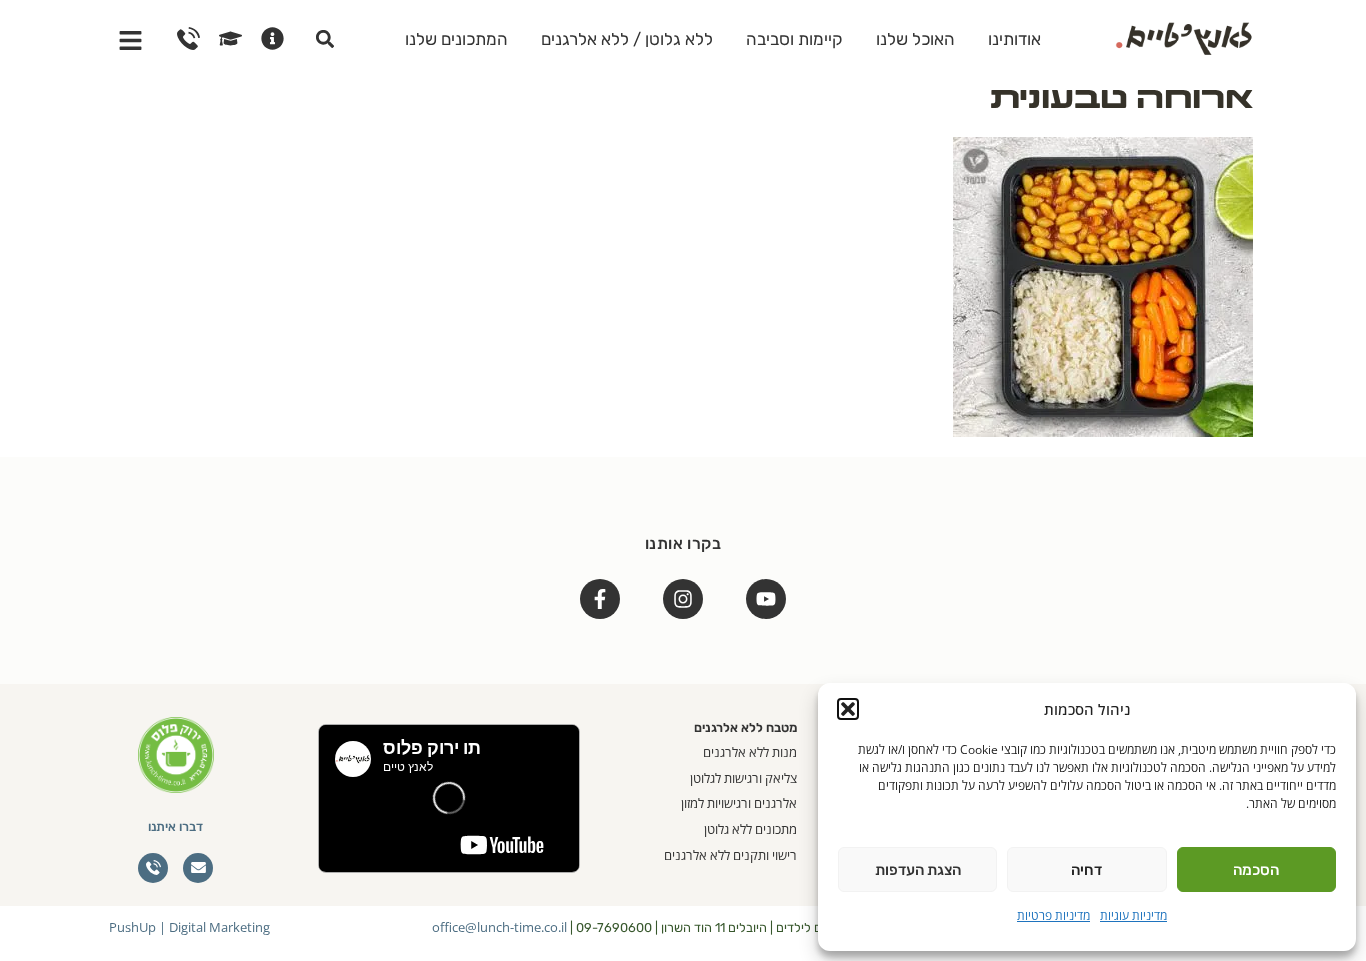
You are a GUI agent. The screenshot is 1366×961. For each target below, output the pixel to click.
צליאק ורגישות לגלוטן (743, 778)
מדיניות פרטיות (1053, 915)
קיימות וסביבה (794, 39)
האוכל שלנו (915, 39)
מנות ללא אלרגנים (750, 752)
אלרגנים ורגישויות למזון (739, 803)
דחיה (1086, 870)
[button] (848, 709)
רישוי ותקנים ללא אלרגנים (730, 855)
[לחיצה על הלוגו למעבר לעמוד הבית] (1184, 36)
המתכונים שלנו (456, 39)
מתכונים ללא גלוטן (750, 829)
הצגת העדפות (918, 870)
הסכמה (1256, 870)
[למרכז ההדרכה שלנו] (230, 38)
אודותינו (1014, 39)
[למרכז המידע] (272, 38)
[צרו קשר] (188, 38)
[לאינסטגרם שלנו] (683, 599)
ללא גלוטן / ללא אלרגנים (627, 39)
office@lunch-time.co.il (499, 927)
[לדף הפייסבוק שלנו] (600, 599)
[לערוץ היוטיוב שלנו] (766, 599)
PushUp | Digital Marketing (189, 927)
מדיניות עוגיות (1133, 915)
